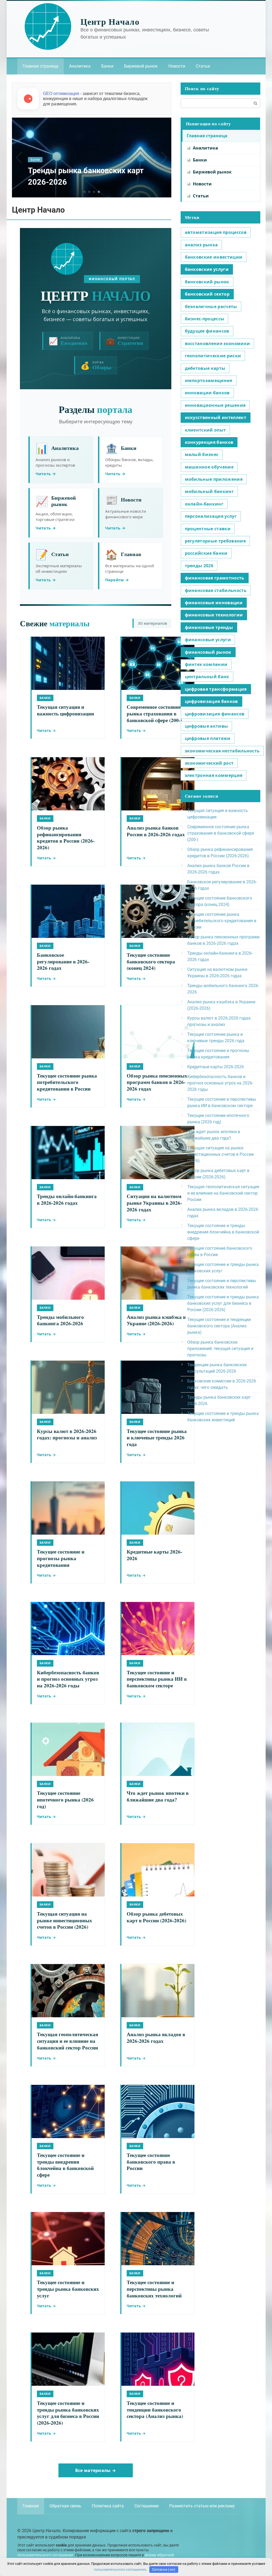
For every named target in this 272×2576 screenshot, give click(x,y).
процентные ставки (208, 529)
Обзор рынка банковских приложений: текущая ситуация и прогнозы (220, 1349)
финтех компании (206, 664)
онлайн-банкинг (204, 504)
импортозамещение (209, 380)
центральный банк (207, 677)
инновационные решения (215, 405)
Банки (107, 66)
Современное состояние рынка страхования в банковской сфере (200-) (221, 833)
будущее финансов (207, 331)
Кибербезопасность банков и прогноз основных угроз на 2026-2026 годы (220, 1083)
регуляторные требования (215, 541)
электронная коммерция (214, 775)
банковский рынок (207, 282)
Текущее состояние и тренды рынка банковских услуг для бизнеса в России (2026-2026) (223, 1303)
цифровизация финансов (215, 714)
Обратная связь (65, 2506)
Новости (177, 66)
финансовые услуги (208, 640)
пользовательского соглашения (45, 2555)
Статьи (203, 66)
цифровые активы (207, 726)
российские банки (206, 553)
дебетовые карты (205, 368)
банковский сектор (207, 294)
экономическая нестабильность (222, 751)
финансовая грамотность (215, 578)
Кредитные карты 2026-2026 (216, 1067)
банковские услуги (207, 269)
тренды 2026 (199, 566)
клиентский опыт (205, 430)
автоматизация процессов (216, 232)
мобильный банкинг (209, 491)
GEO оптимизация (61, 94)
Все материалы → (96, 2470)
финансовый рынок (208, 652)
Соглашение (146, 2506)
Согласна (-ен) (164, 2569)
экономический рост (209, 763)
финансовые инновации (214, 603)
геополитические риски (213, 356)
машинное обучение (209, 467)
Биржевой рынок (141, 66)
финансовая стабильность (216, 590)
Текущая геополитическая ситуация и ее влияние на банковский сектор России (223, 1193)
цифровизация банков (211, 701)
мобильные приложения (214, 479)
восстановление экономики (218, 343)
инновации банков (207, 393)
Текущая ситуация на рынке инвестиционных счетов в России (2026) (220, 1154)
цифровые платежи (208, 738)
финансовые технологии (214, 615)
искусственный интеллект (216, 417)
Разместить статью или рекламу (202, 2506)
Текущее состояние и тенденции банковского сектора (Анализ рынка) (219, 1326)
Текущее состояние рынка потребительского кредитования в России (222, 921)
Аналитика (80, 66)
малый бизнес (202, 454)
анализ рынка (201, 245)
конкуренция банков (209, 442)
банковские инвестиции (214, 257)
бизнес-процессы (205, 319)
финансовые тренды (209, 627)
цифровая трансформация (216, 689)
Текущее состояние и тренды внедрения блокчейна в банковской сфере (223, 1232)
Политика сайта (108, 2506)
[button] (84, 192)
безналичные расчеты (211, 307)
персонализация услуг (211, 516)
